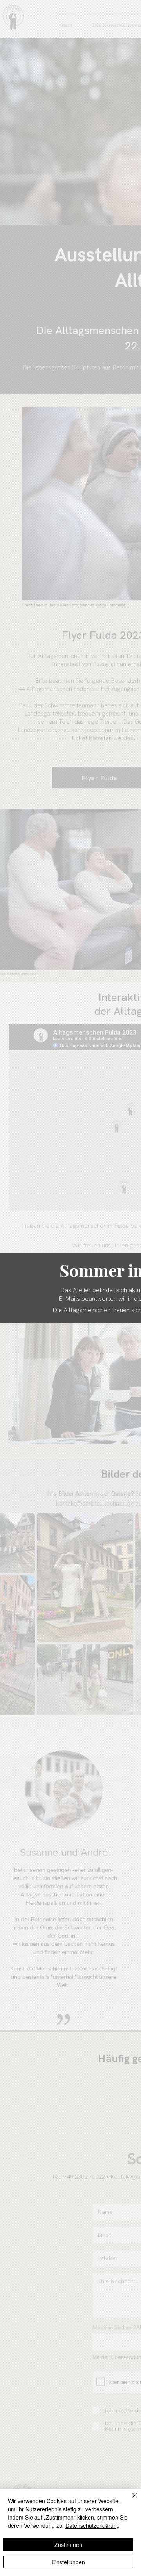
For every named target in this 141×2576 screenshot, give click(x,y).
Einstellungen (68, 2562)
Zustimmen (68, 2545)
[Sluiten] (130, 2500)
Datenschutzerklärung (93, 2525)
